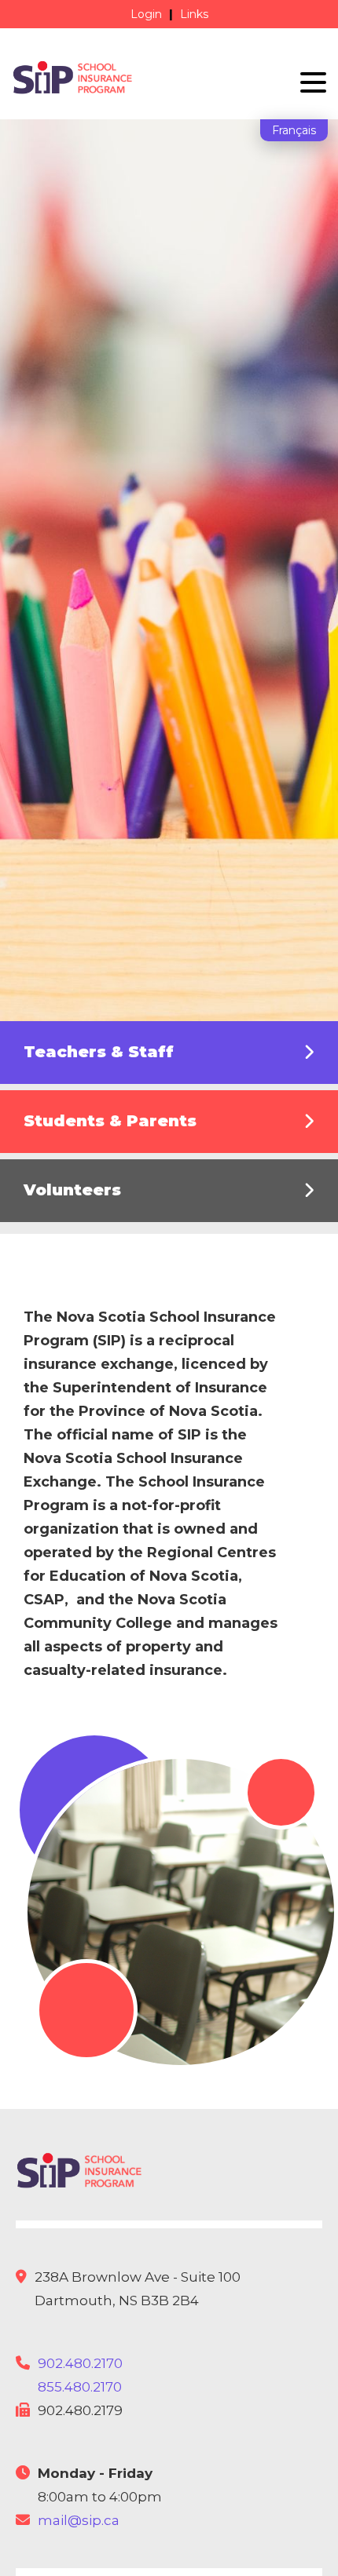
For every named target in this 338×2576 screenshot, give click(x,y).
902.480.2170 (80, 2363)
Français (294, 130)
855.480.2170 (80, 2387)
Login (146, 14)
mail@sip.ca (79, 2520)
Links (194, 14)
